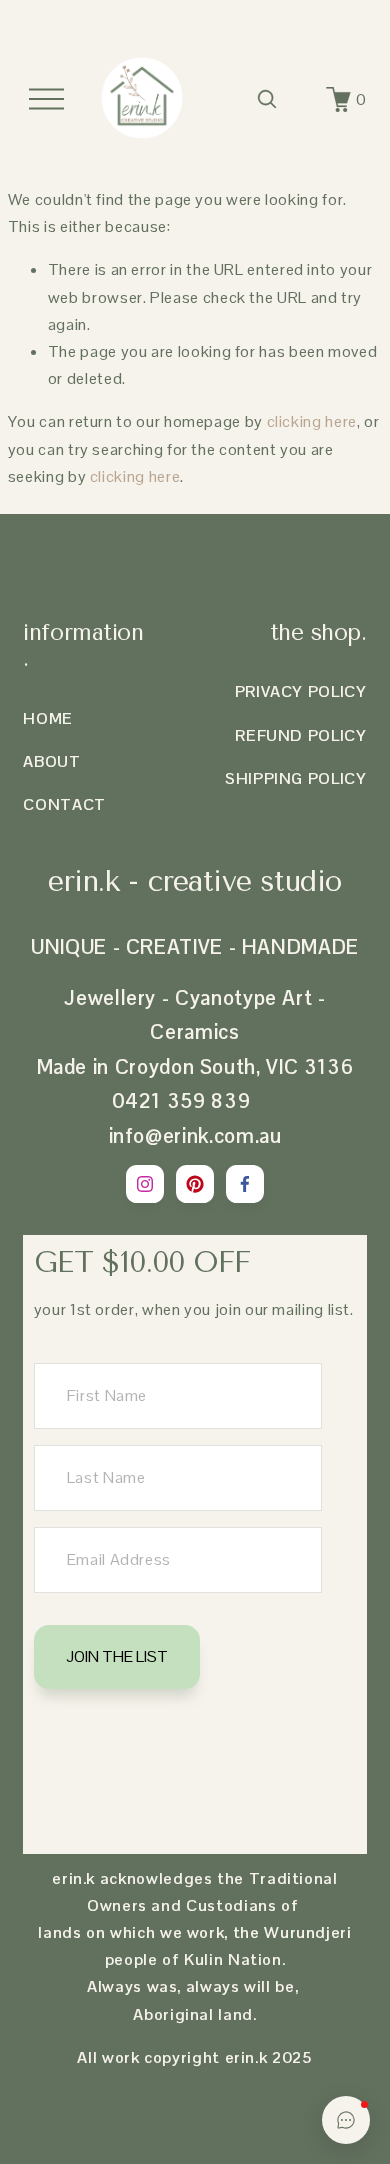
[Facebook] (245, 1184)
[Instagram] (145, 1184)
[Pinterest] (195, 1184)
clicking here (312, 421)
